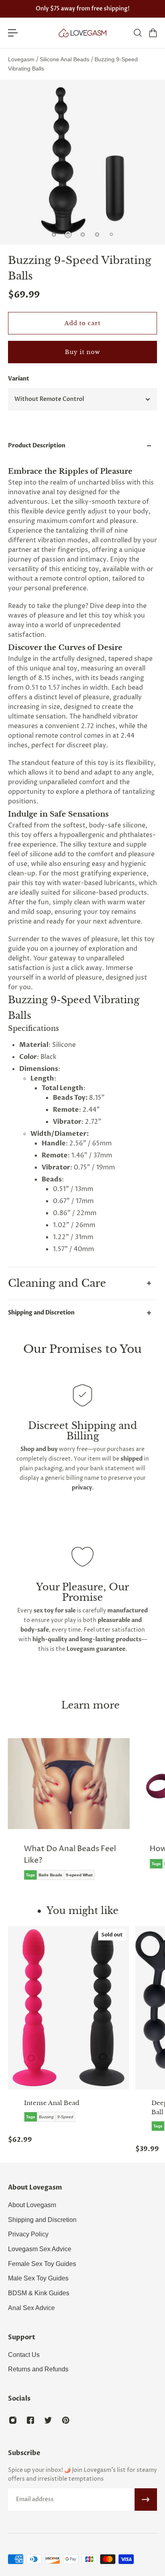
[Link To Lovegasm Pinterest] (66, 2420)
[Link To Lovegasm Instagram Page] (13, 2420)
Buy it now (82, 352)
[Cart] (153, 33)
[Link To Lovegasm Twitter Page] (48, 2420)
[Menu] (13, 33)
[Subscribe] (146, 2500)
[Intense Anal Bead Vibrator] (68, 2008)
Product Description (37, 446)
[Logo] (82, 33)
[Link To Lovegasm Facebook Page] (30, 2420)
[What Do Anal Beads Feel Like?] (69, 1815)
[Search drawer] (137, 33)
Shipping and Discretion (41, 1313)
